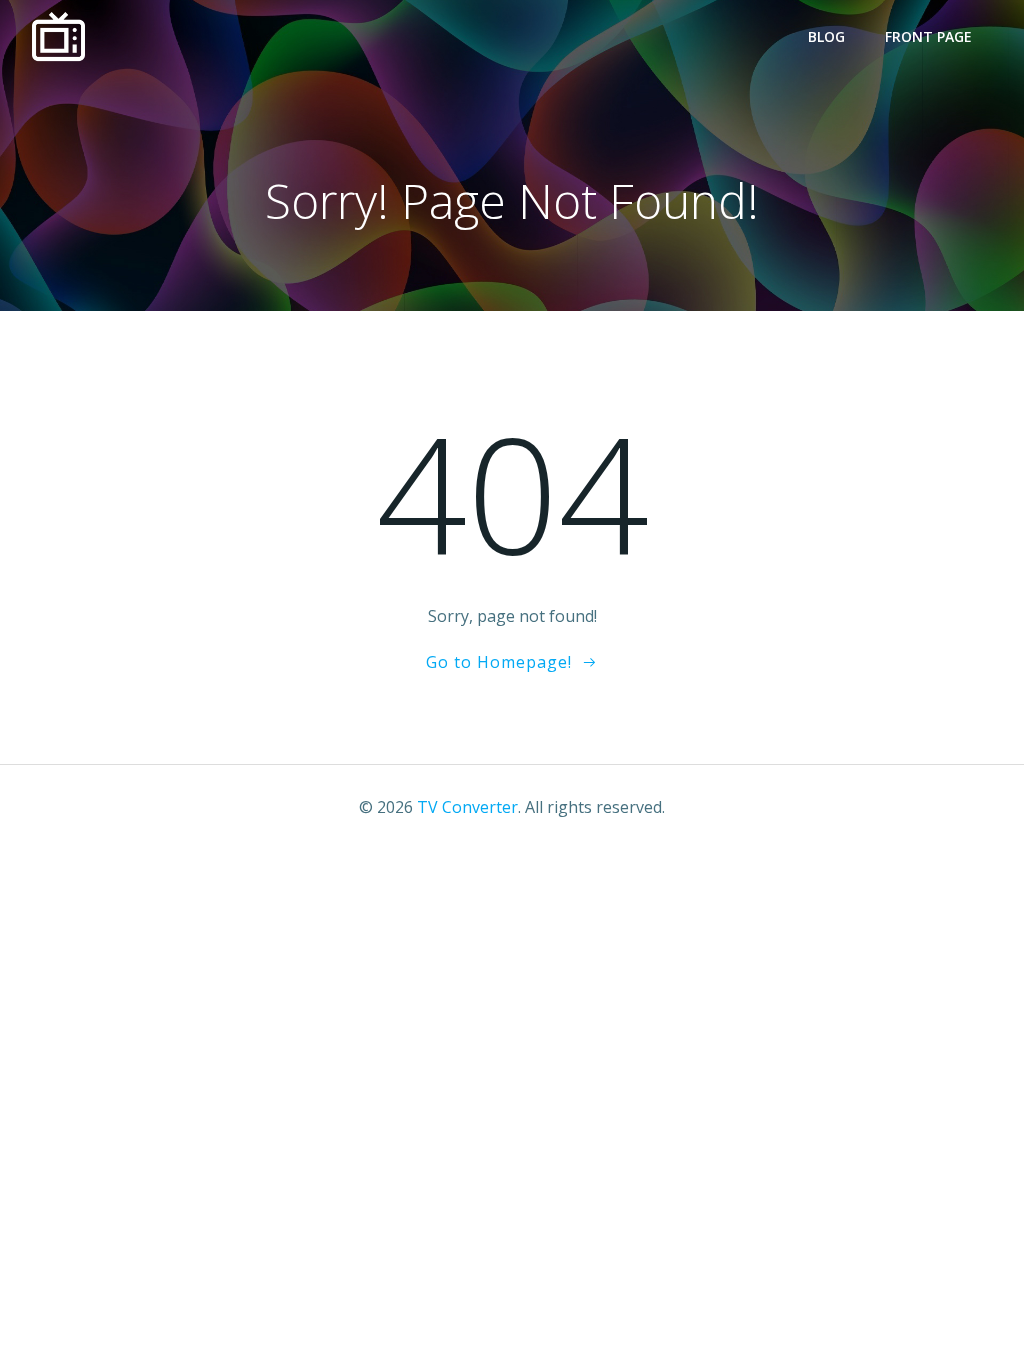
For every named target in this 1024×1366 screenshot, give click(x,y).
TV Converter (467, 807)
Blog (826, 36)
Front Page (928, 36)
